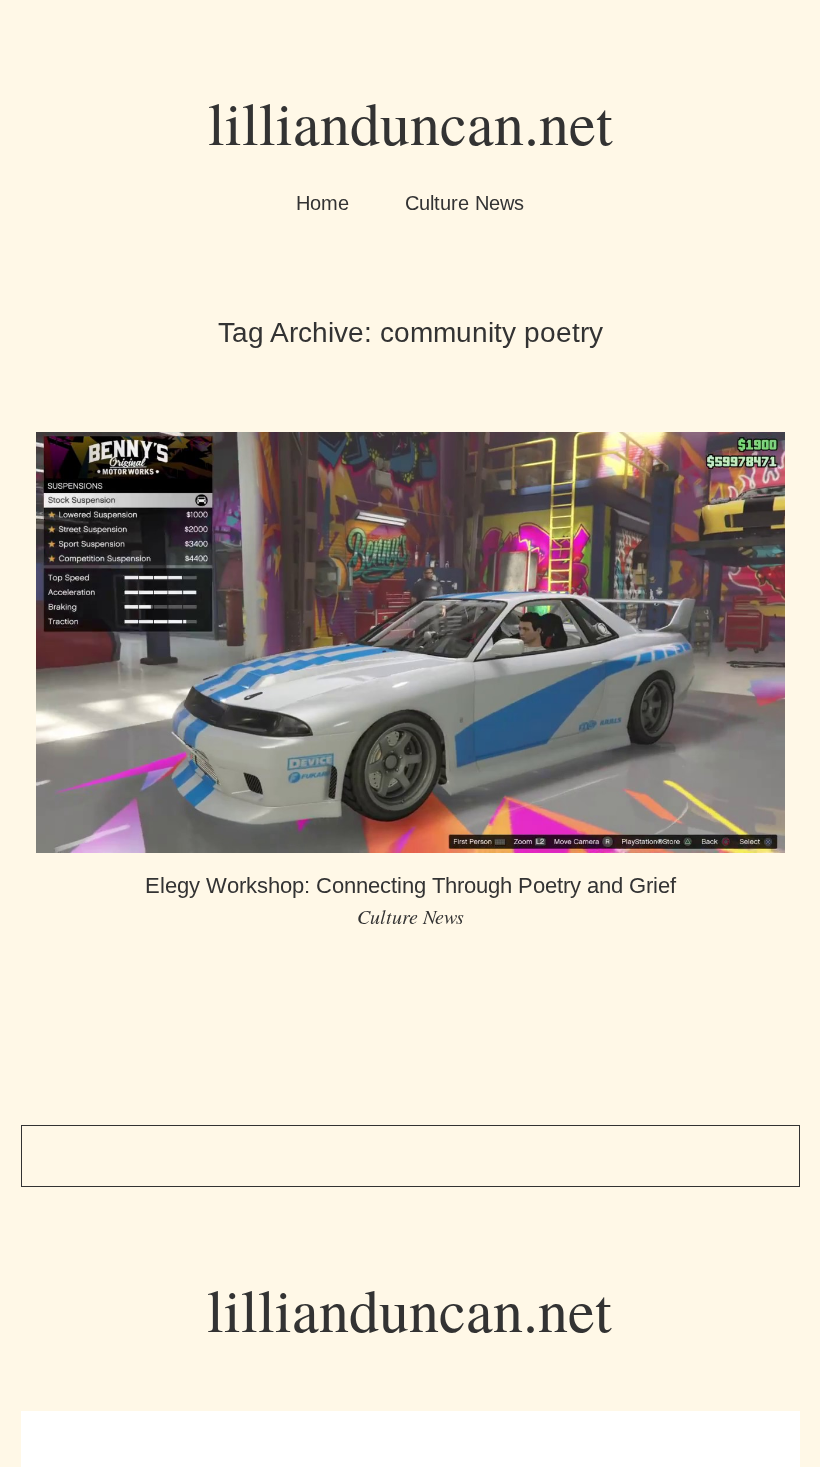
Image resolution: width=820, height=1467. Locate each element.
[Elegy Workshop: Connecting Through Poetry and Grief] (410, 836)
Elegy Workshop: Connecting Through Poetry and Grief (410, 885)
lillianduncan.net (410, 122)
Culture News (464, 203)
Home (322, 203)
